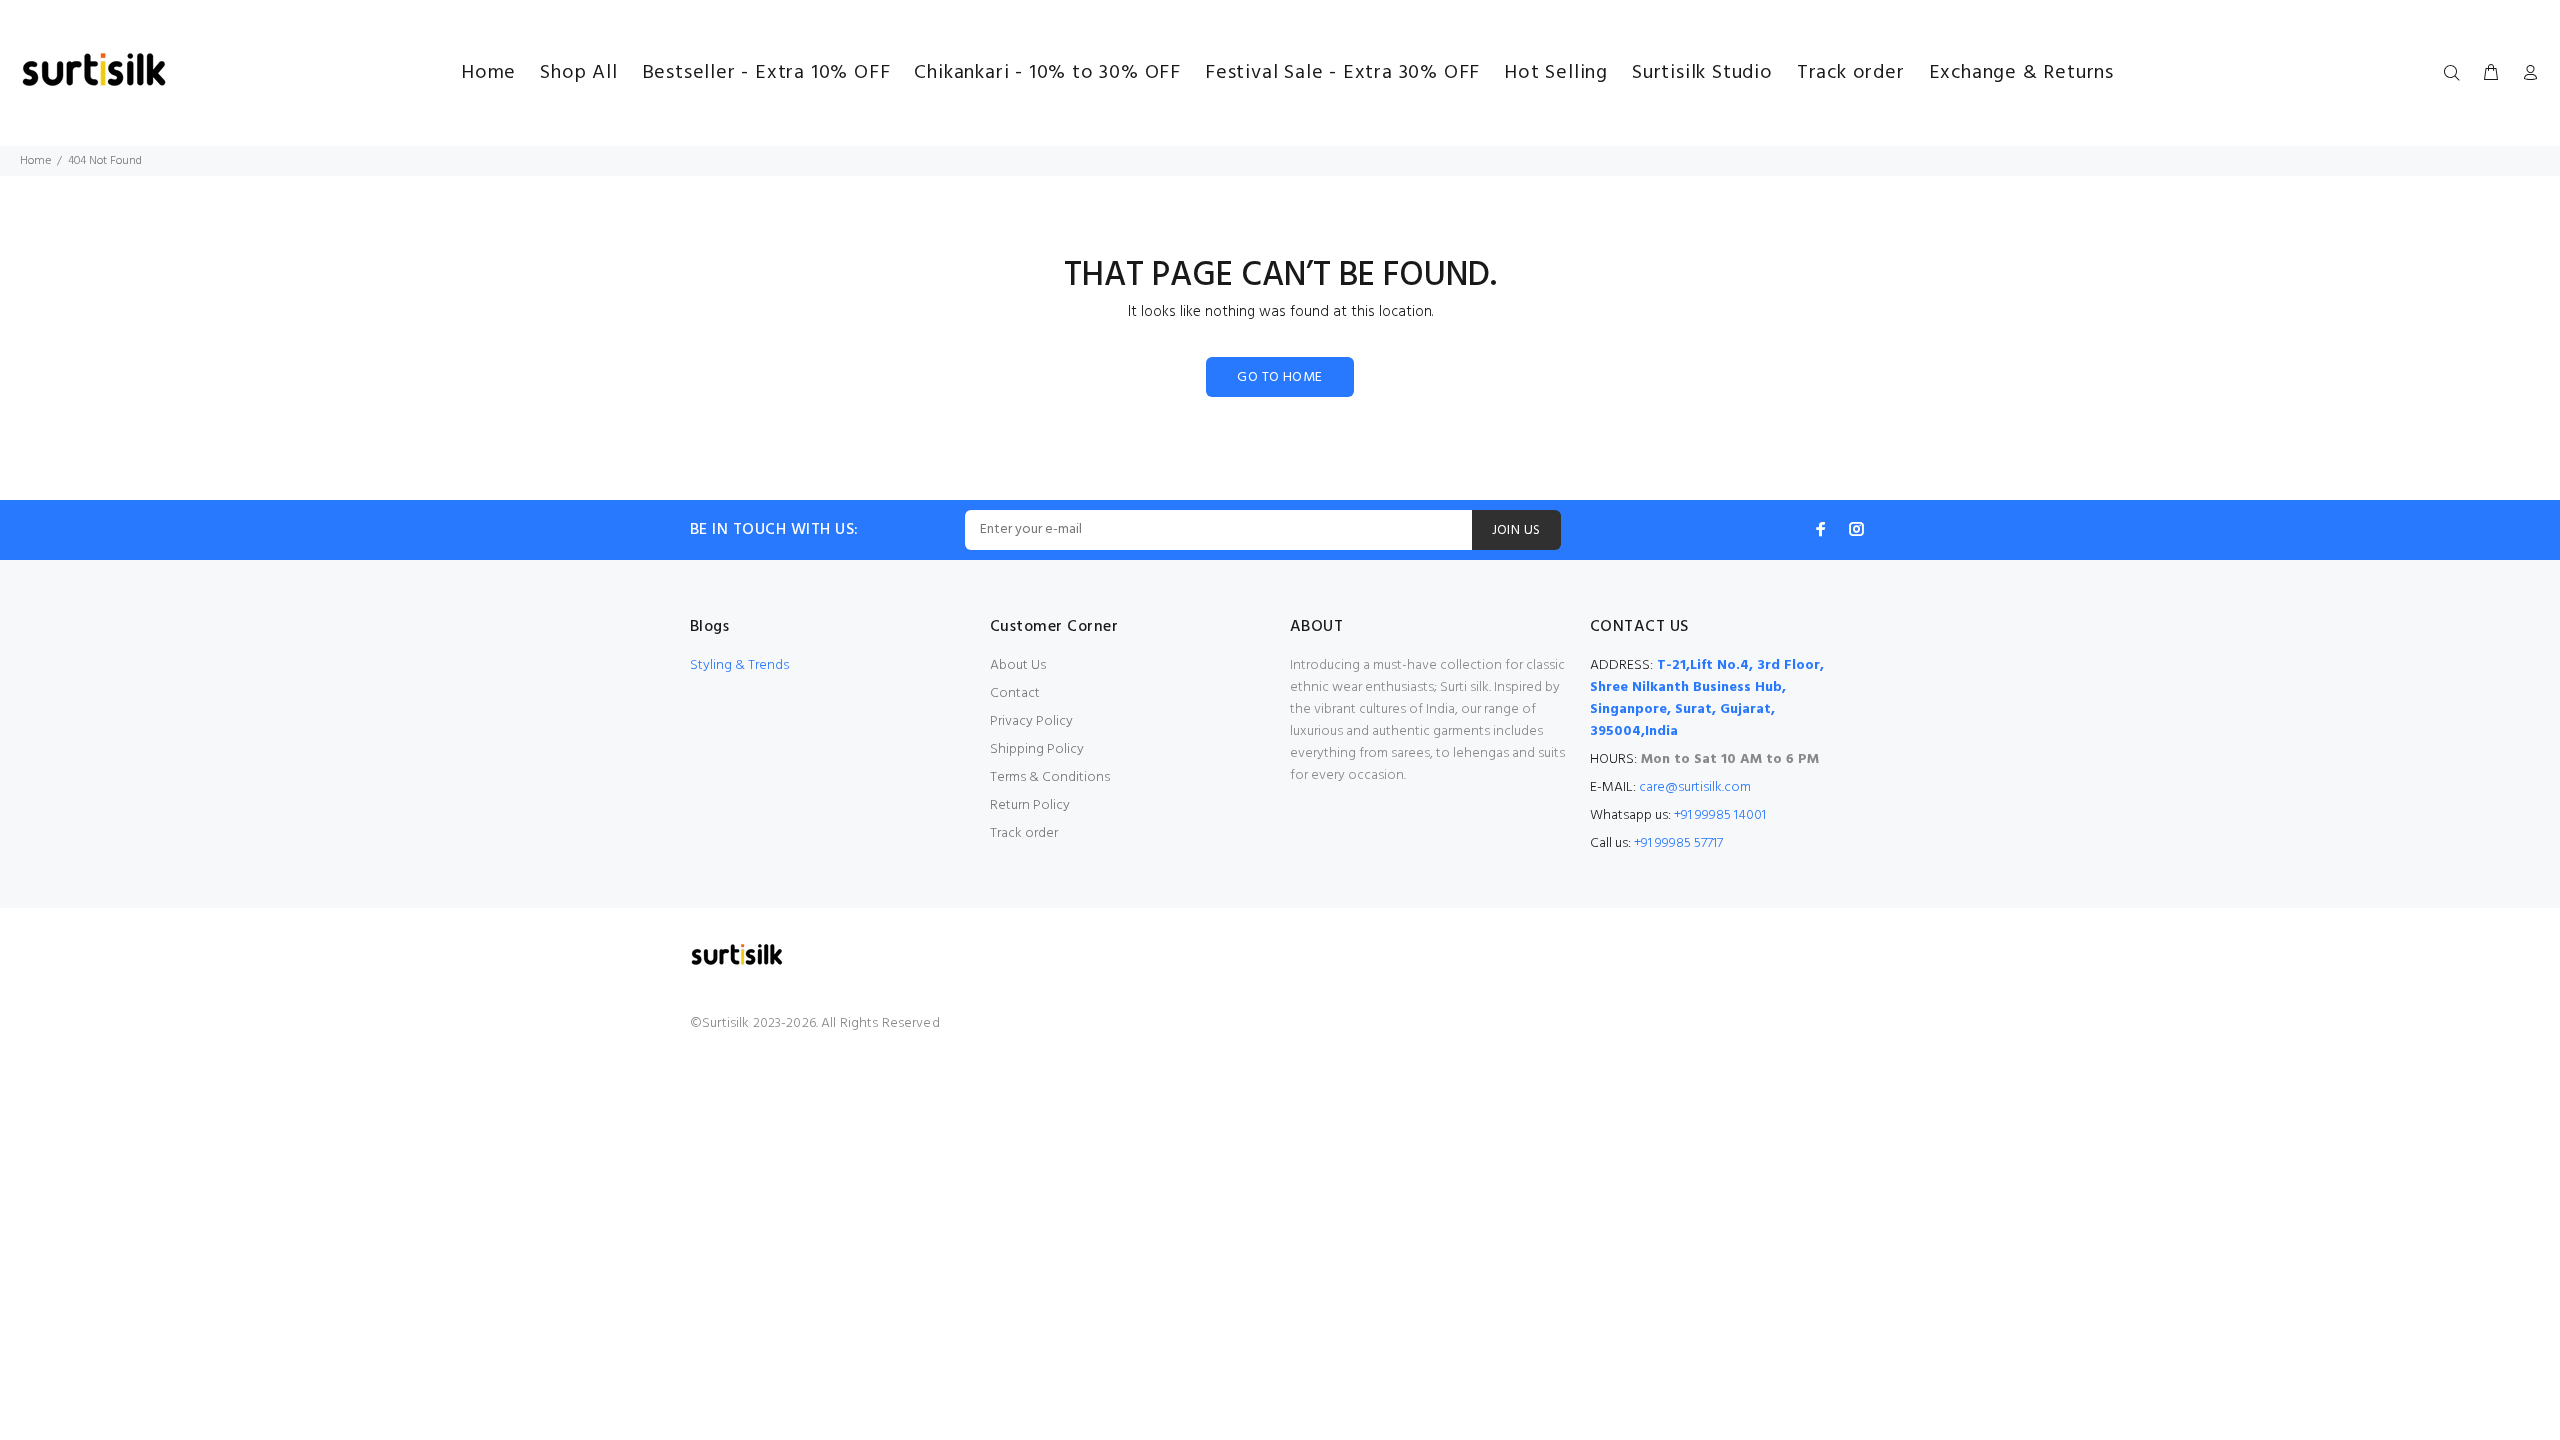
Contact (1015, 693)
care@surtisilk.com (1695, 787)
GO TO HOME (1279, 377)
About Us (1018, 665)
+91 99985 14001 (1720, 815)
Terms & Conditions (1050, 777)
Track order (1024, 833)
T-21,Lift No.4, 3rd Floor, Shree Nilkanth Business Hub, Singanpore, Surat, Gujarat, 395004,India (1707, 698)
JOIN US (1516, 530)
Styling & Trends (739, 665)
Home (35, 161)
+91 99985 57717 (1678, 843)
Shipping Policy (1037, 749)
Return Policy (1030, 805)
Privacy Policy (1031, 721)
